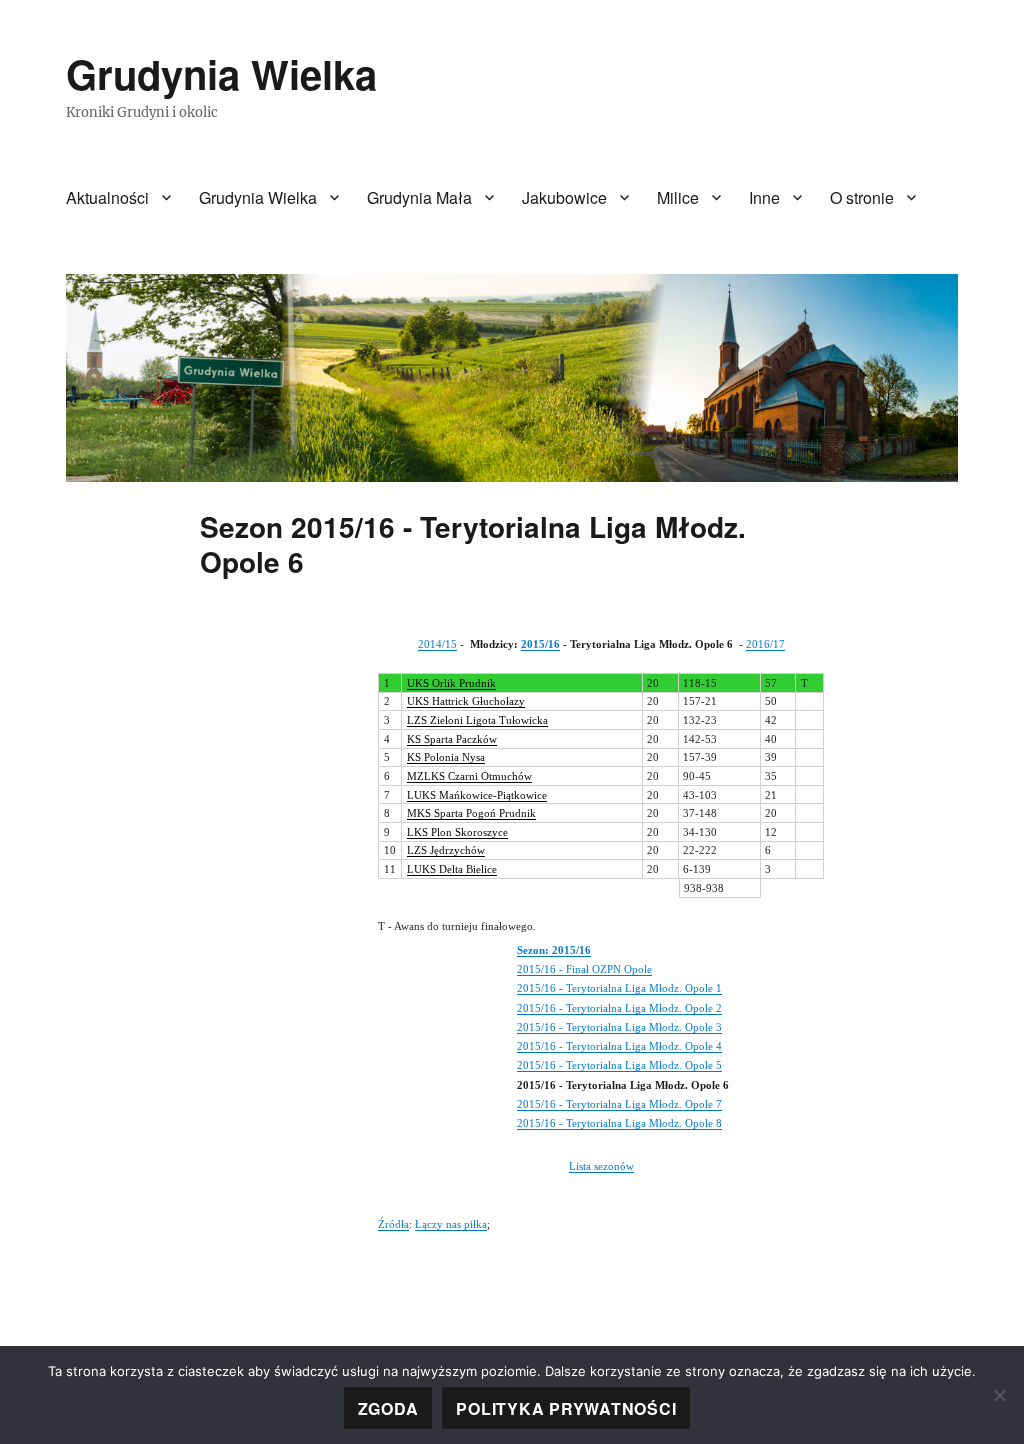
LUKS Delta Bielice (452, 869)
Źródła (393, 1224)
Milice (678, 197)
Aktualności (107, 197)
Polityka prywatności (566, 1408)
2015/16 (540, 644)
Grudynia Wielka (221, 73)
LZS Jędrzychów (446, 850)
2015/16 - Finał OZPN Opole (584, 969)
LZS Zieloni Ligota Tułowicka (477, 720)
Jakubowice (564, 197)
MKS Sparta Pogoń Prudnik (471, 813)
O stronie (862, 197)
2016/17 (765, 644)
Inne (764, 197)
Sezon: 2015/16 (554, 950)
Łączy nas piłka (451, 1224)
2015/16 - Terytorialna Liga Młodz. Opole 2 (619, 1008)
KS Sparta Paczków (452, 739)
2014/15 (437, 644)
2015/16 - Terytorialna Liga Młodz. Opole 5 (619, 1065)
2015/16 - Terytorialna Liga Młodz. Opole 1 (619, 988)
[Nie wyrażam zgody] (999, 1395)
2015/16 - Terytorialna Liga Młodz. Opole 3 (619, 1027)
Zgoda (388, 1408)
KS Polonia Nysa (446, 757)
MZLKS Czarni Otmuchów (469, 776)
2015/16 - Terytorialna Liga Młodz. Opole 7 (619, 1104)
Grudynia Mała (419, 197)
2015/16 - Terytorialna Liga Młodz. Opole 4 (619, 1046)
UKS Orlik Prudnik (451, 683)
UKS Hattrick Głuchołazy (466, 701)
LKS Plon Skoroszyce (457, 832)
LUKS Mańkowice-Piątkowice (477, 795)
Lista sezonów (601, 1166)
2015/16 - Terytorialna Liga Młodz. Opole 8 (619, 1123)
